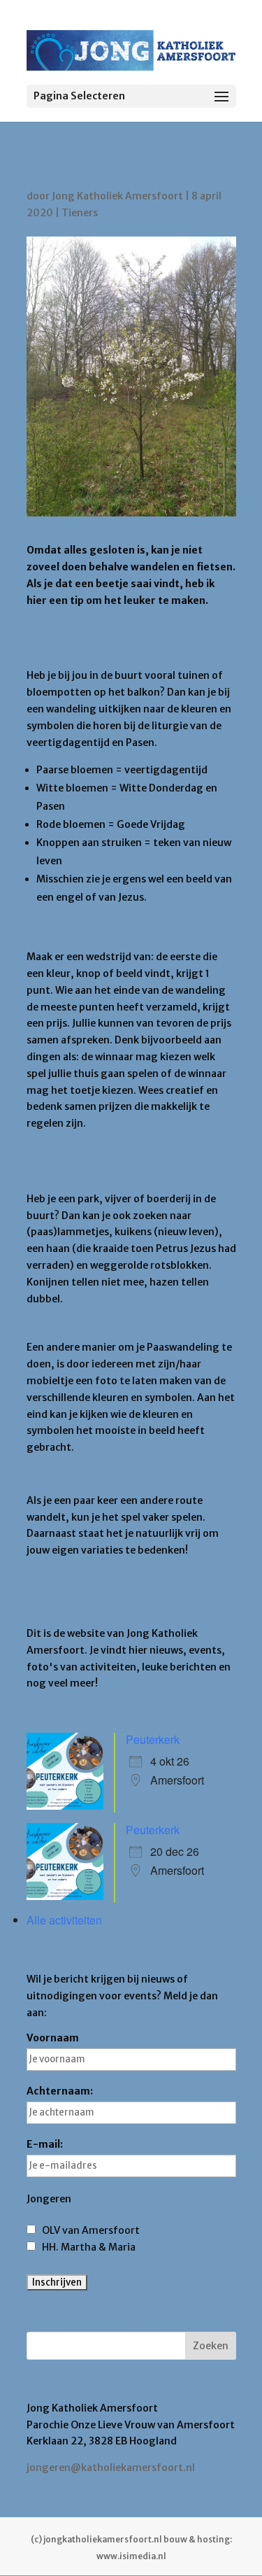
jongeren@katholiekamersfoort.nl (111, 2468)
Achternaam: (60, 2091)
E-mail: (45, 2144)
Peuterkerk (153, 1739)
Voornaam (53, 2038)
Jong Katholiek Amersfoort (117, 196)
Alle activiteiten (64, 1920)
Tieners (80, 213)
